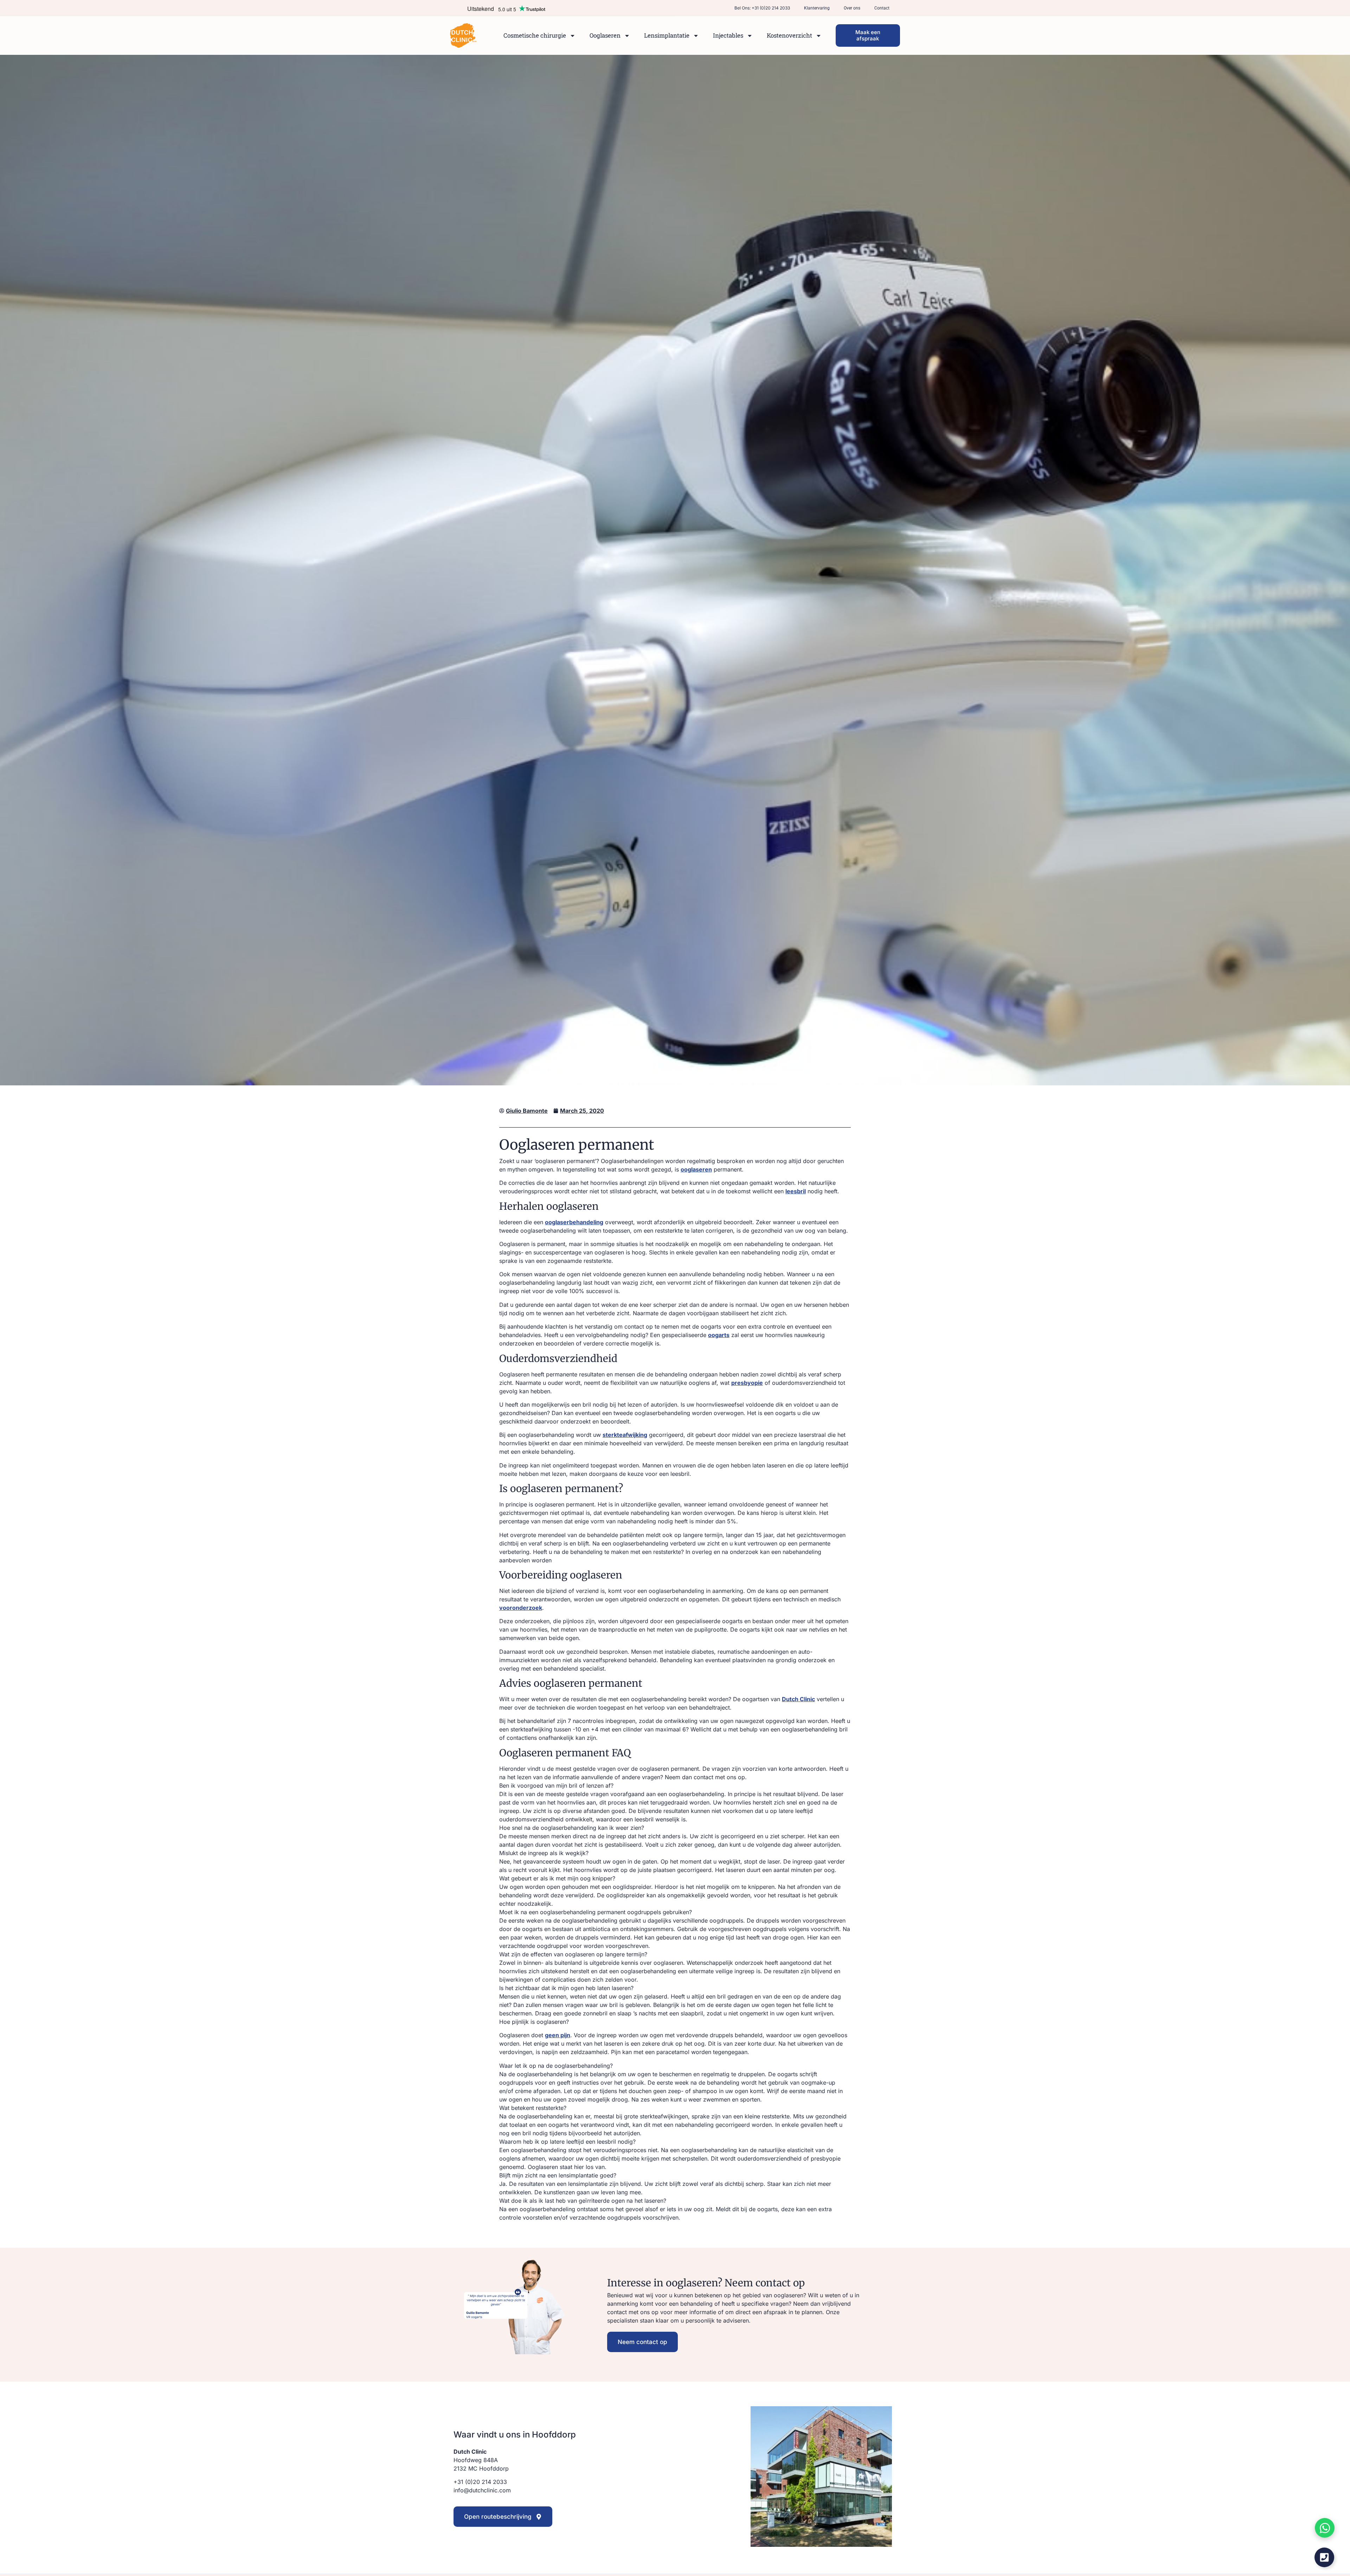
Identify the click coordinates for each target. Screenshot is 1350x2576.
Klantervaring (817, 8)
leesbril (796, 1191)
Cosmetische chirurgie (535, 35)
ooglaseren (696, 1169)
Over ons (852, 8)
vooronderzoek (521, 1608)
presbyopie (747, 1383)
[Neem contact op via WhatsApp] (1325, 2528)
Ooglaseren (605, 35)
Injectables (728, 35)
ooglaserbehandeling (574, 1222)
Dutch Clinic (798, 1699)
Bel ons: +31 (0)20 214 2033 (762, 8)
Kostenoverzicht (789, 35)
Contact (882, 8)
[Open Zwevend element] (1324, 2557)
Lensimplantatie (667, 35)
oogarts (719, 1335)
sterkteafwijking (625, 1435)
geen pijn (558, 2035)
